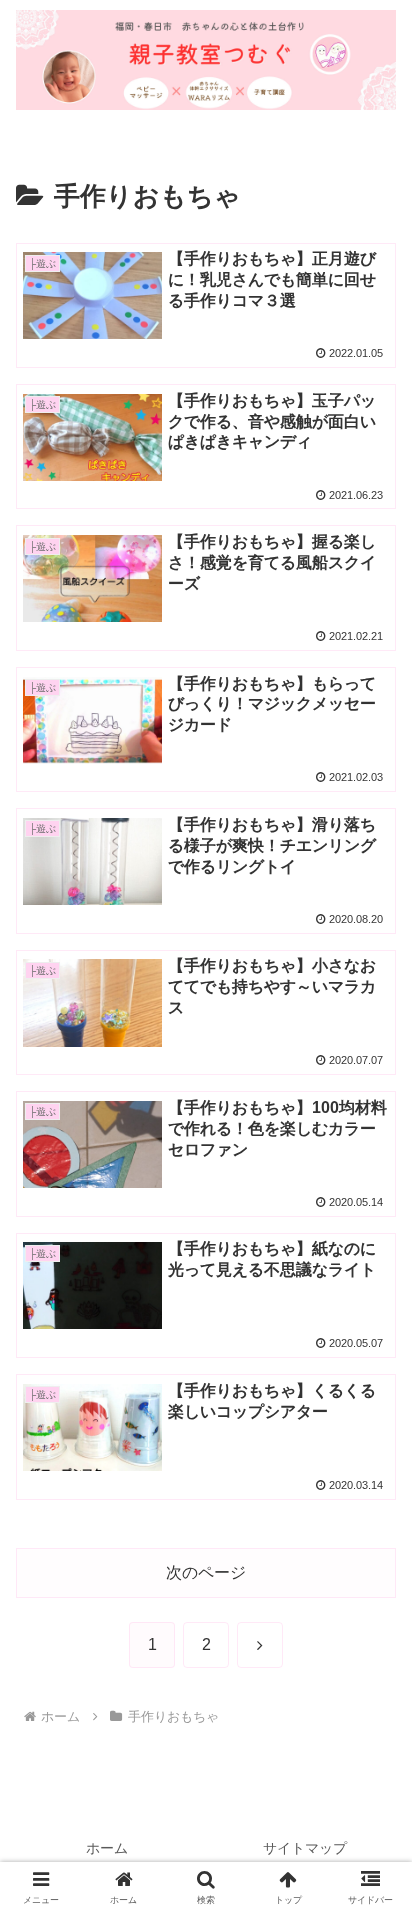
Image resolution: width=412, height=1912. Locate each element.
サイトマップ (305, 1848)
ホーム (107, 1848)
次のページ (206, 1572)
